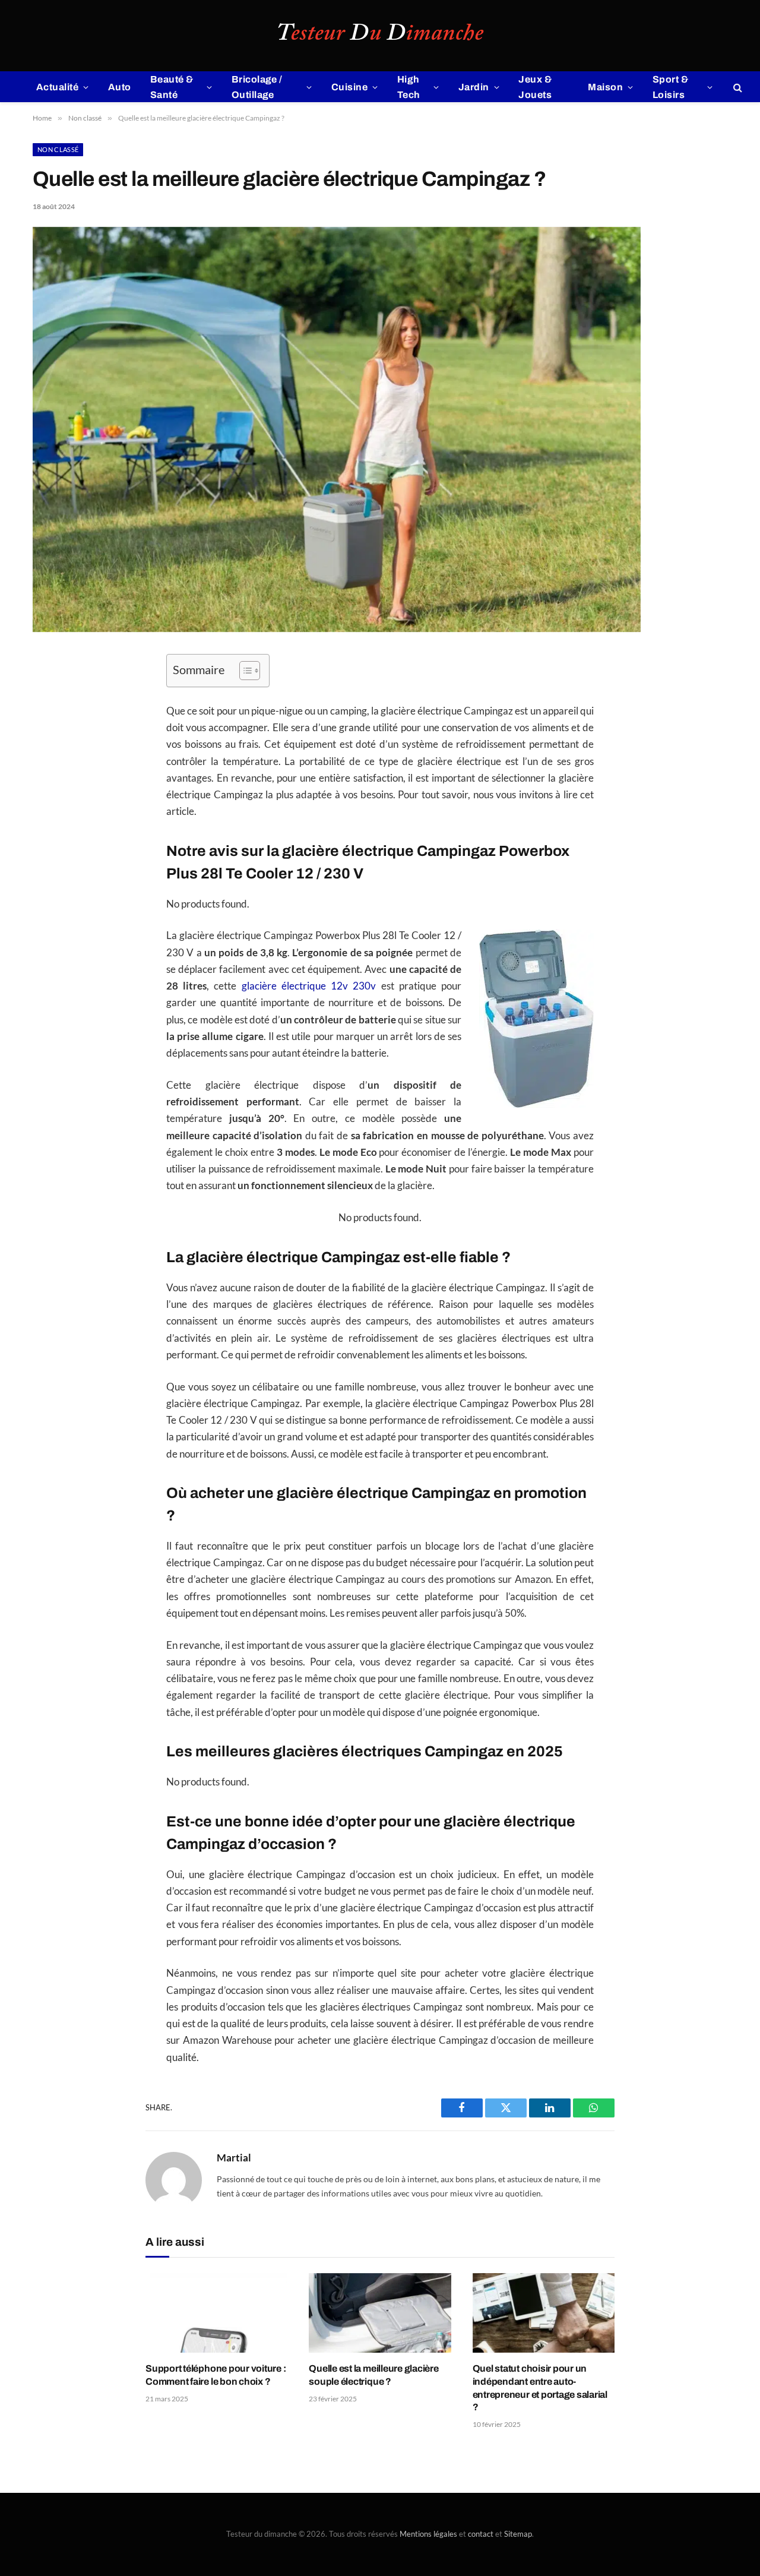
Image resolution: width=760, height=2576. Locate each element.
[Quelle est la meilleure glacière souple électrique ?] (380, 2313)
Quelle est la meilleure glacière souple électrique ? (373, 2375)
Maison (605, 87)
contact (481, 2534)
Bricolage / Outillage (257, 87)
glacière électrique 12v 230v (309, 986)
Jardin (474, 87)
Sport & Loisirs (670, 87)
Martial (234, 2158)
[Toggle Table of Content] (244, 671)
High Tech (409, 87)
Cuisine (349, 87)
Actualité (57, 87)
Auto (120, 87)
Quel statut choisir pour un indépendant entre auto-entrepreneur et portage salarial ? (540, 2388)
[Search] (737, 87)
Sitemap (518, 2534)
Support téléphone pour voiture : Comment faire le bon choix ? (216, 2375)
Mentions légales (428, 2534)
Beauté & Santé (172, 87)
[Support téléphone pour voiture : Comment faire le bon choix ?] (216, 2313)
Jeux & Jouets (535, 87)
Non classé (58, 149)
